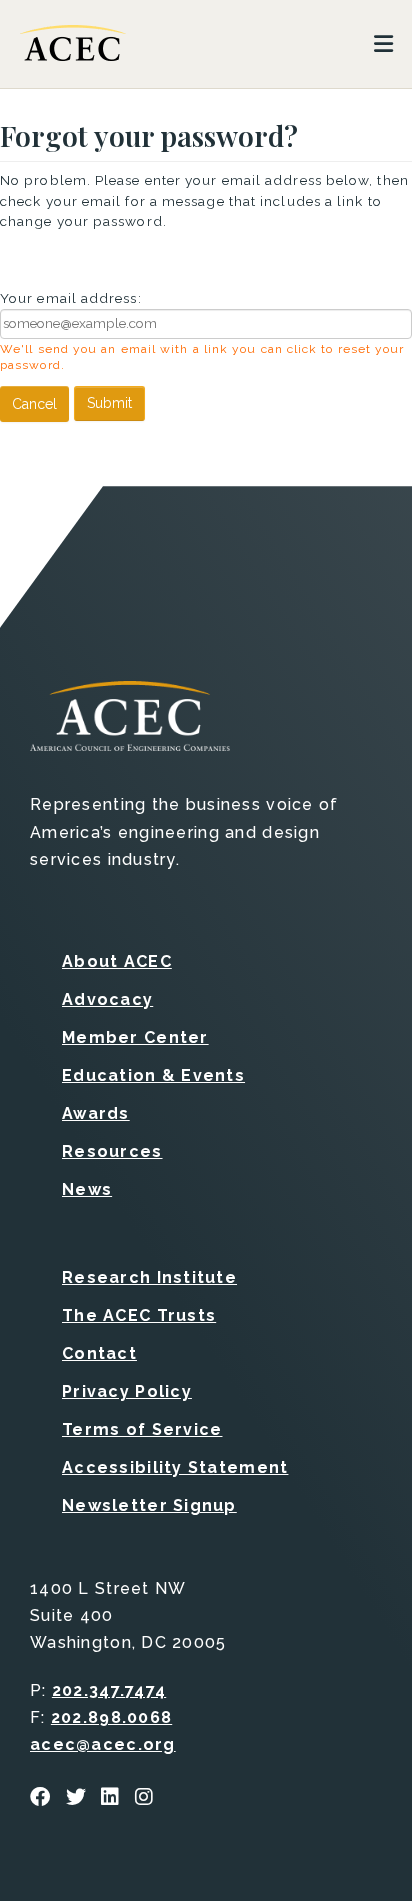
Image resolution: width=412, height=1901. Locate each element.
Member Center (135, 1037)
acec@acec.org (103, 1744)
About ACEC (117, 961)
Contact (99, 1353)
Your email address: (71, 298)
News (87, 1189)
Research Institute (149, 1277)
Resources (112, 1151)
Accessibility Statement (175, 1467)
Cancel (34, 404)
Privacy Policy (127, 1391)
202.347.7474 (109, 1690)
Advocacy (107, 999)
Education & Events (153, 1075)
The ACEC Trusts (139, 1315)
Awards (96, 1113)
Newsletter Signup (149, 1505)
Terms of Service (142, 1429)
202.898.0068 (111, 1717)
